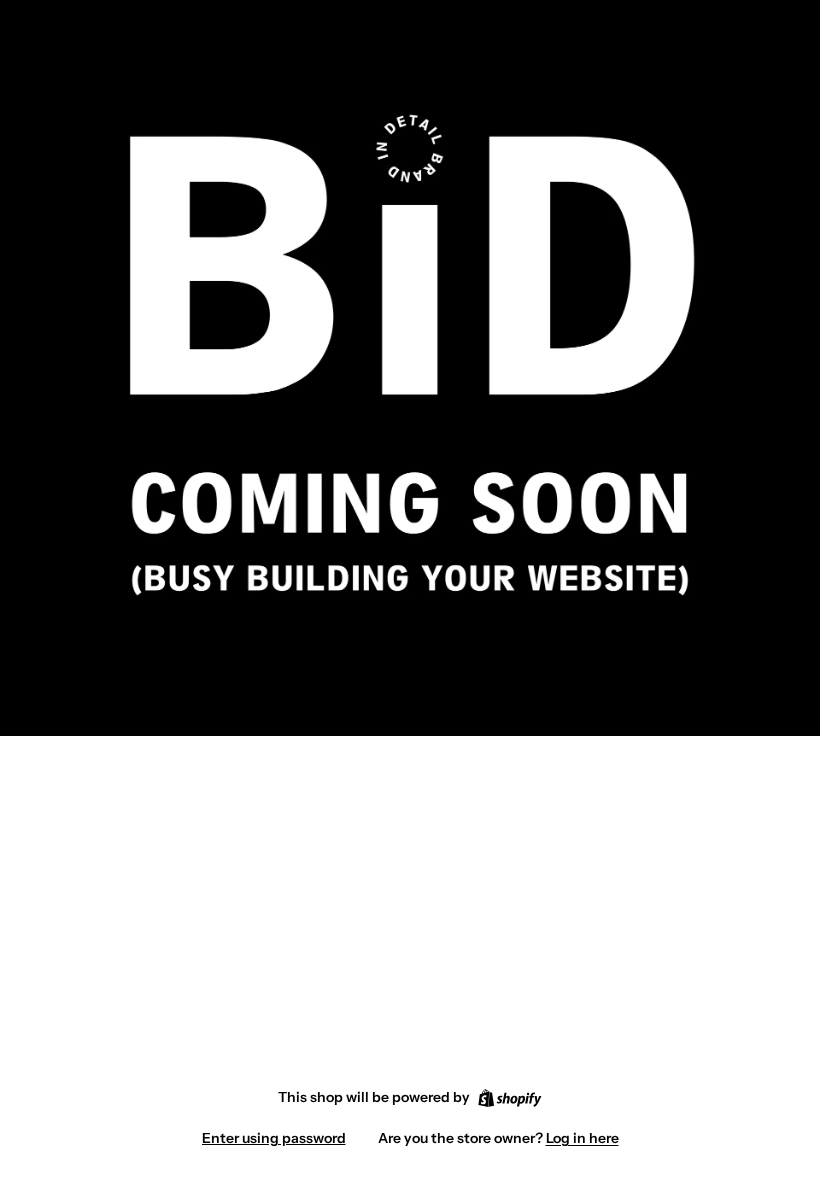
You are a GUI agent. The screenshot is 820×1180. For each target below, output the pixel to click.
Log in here (582, 1138)
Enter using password (274, 1138)
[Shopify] (509, 1098)
